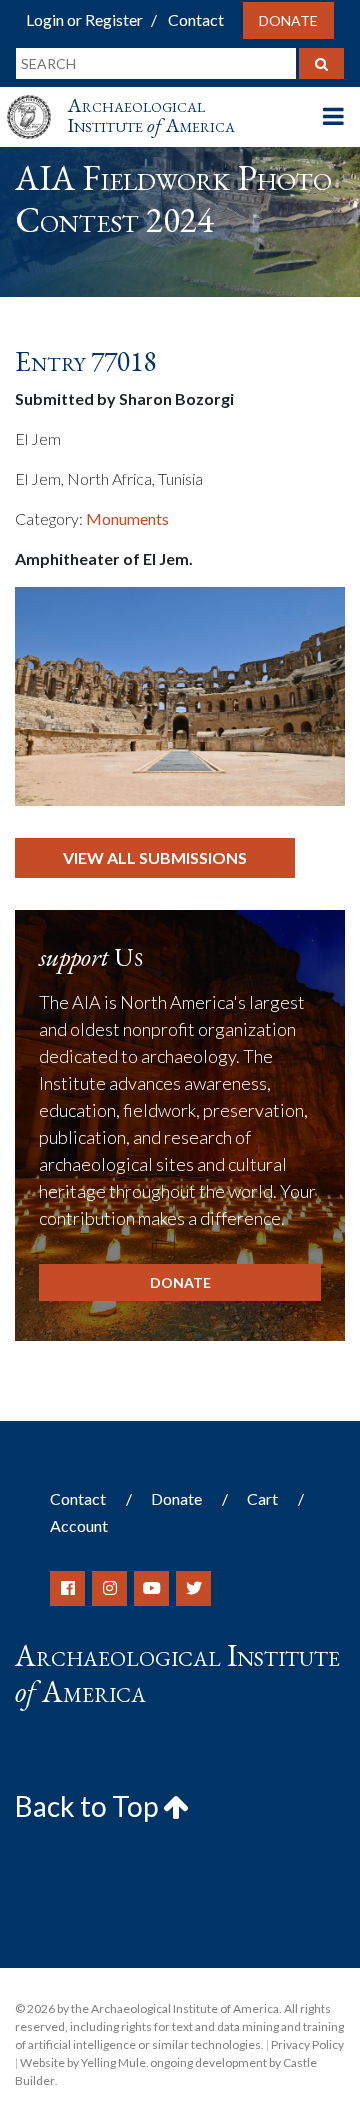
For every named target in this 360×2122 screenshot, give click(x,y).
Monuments (127, 518)
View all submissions (155, 857)
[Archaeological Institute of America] (37, 98)
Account (79, 1525)
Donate (288, 20)
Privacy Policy (307, 2044)
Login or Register (84, 19)
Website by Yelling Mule (83, 2062)
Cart (262, 1498)
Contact (196, 19)
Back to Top (89, 1806)
